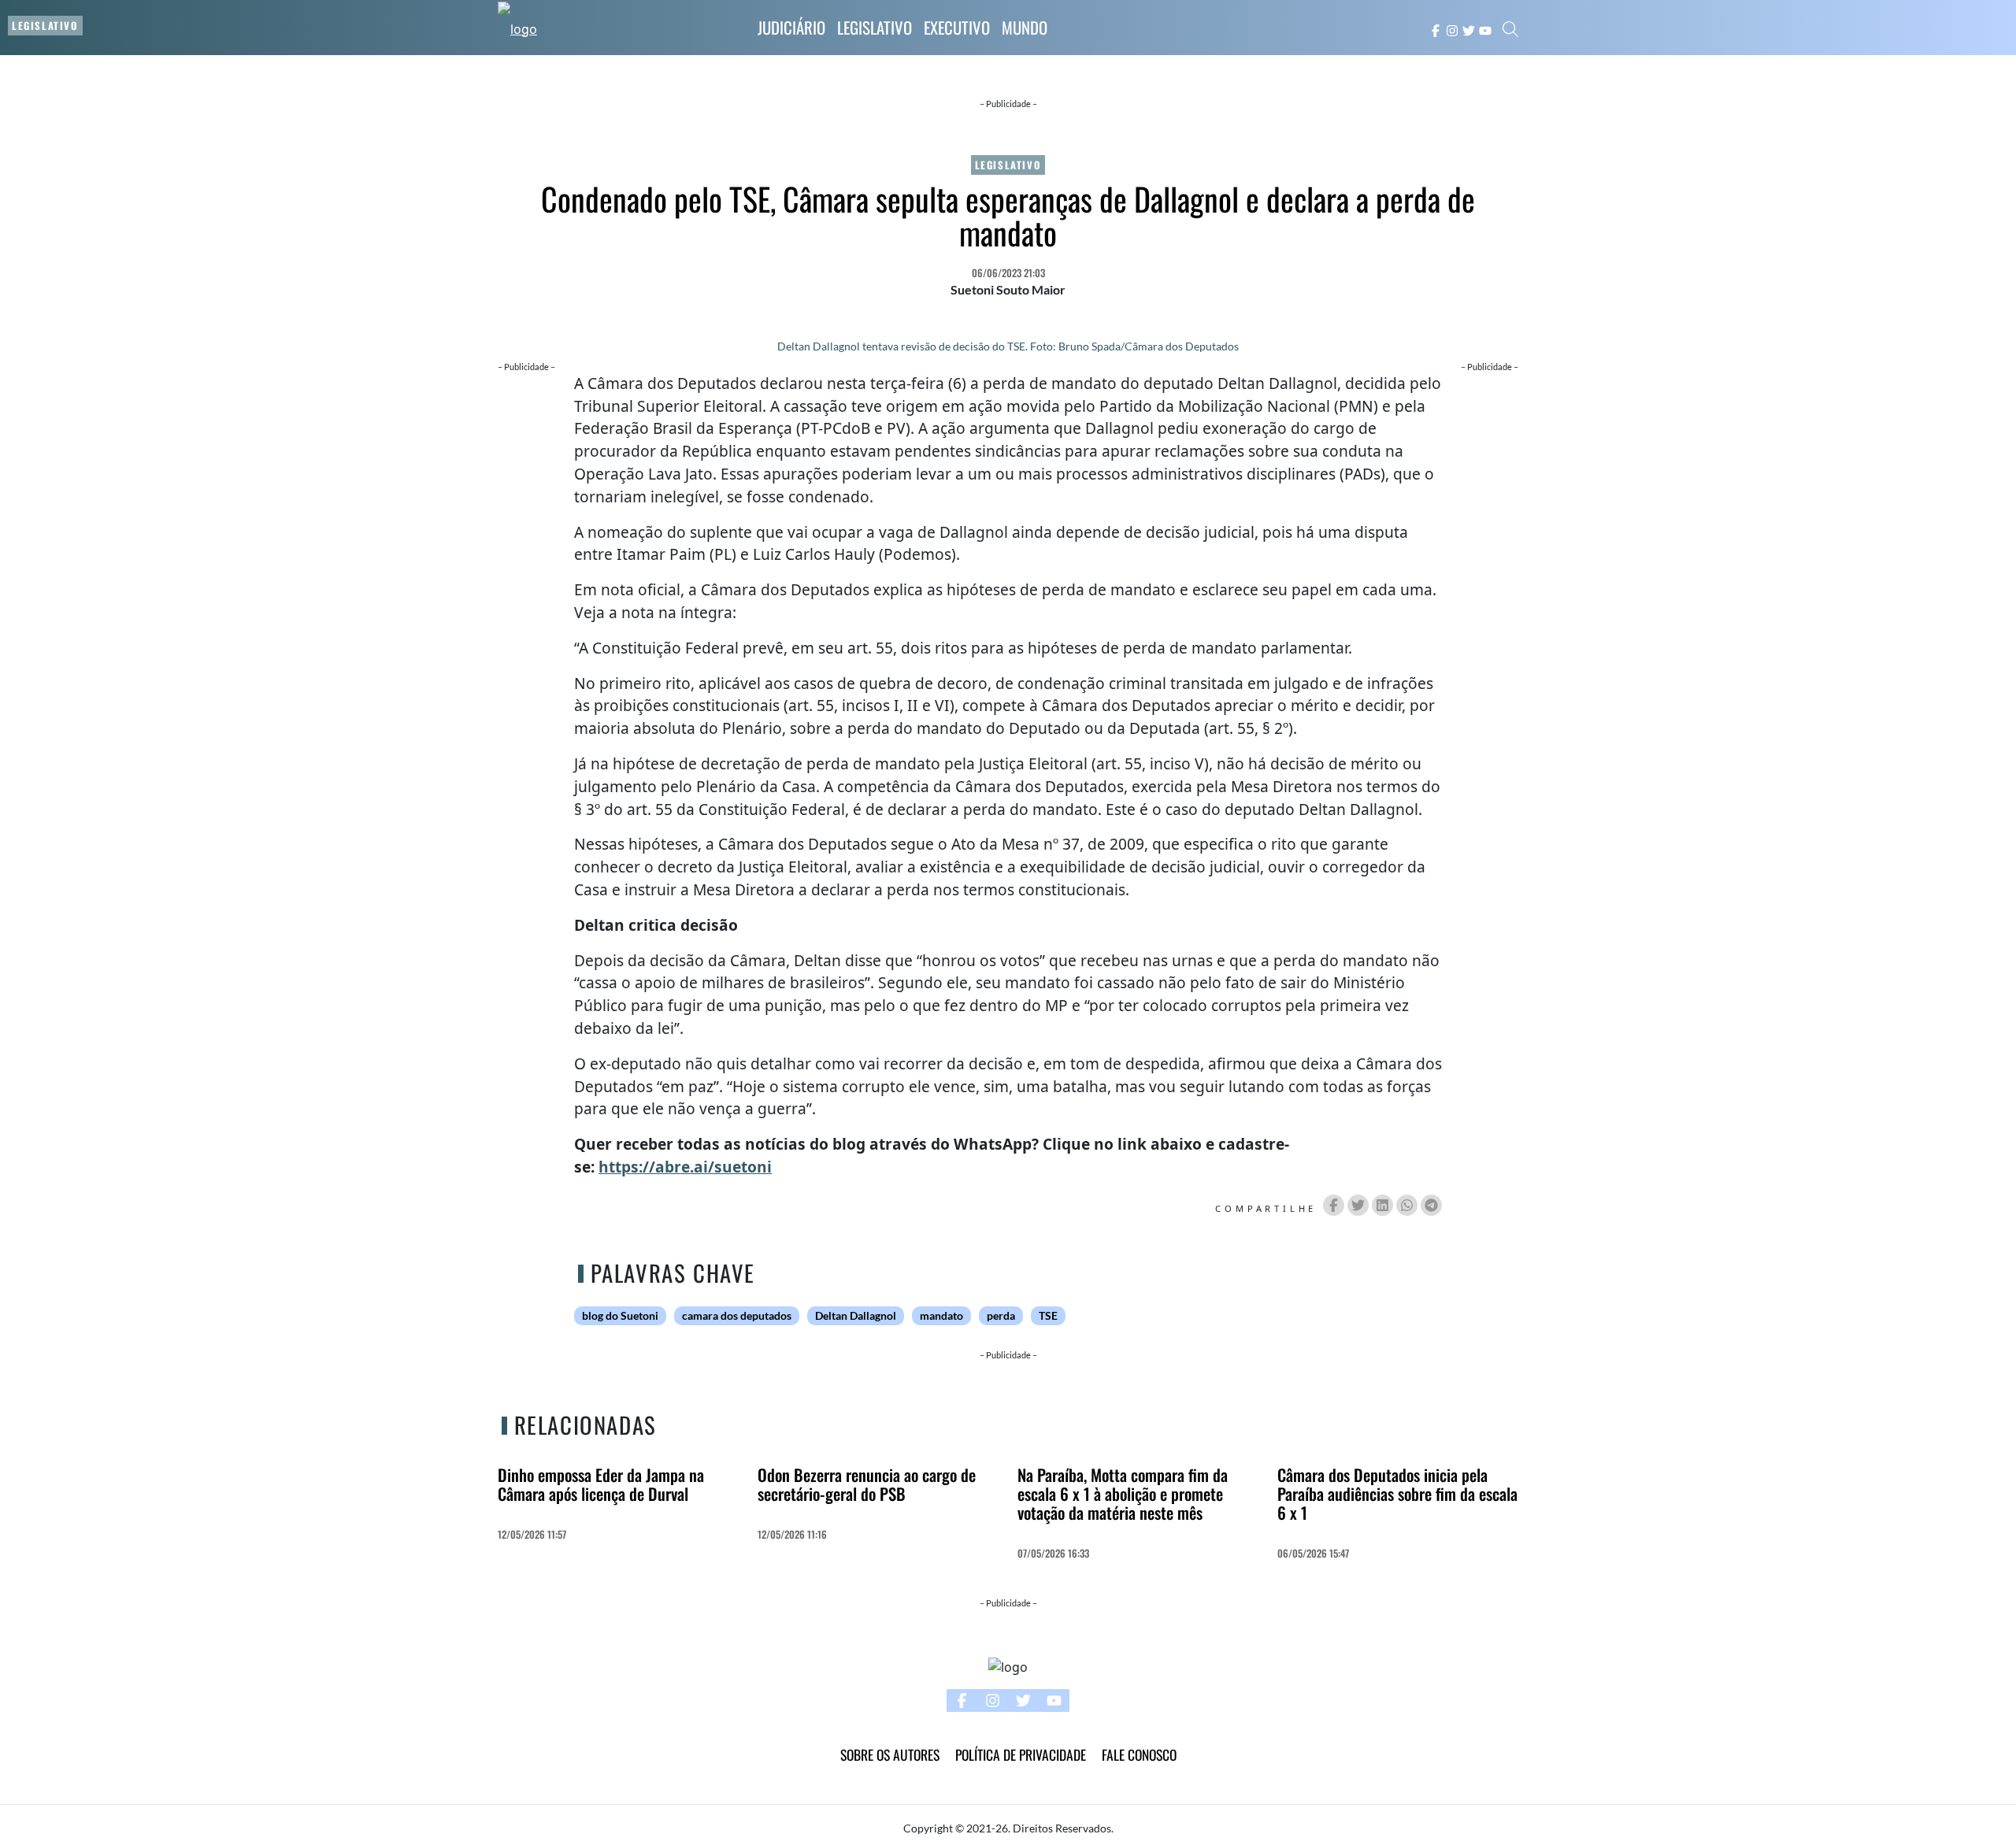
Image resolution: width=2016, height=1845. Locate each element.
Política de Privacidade (1021, 1754)
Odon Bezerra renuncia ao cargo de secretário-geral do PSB (867, 1484)
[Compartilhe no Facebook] (1334, 1205)
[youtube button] (1485, 29)
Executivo (957, 27)
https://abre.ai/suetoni (685, 1167)
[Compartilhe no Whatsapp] (1407, 1205)
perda (1001, 1316)
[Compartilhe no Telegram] (1431, 1205)
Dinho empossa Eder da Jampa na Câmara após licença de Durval (601, 1484)
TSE (1048, 1316)
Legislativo (875, 27)
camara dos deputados (737, 1316)
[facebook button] (1436, 29)
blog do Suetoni (620, 1316)
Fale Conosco (1139, 1754)
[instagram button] (1452, 29)
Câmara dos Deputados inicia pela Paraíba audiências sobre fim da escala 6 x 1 (1397, 1493)
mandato (941, 1316)
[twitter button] (1469, 29)
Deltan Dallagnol (856, 1316)
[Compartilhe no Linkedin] (1382, 1205)
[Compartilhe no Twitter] (1358, 1205)
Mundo (1025, 27)
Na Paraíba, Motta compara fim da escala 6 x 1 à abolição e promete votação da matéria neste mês (1123, 1493)
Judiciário (791, 27)
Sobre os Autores (890, 1754)
